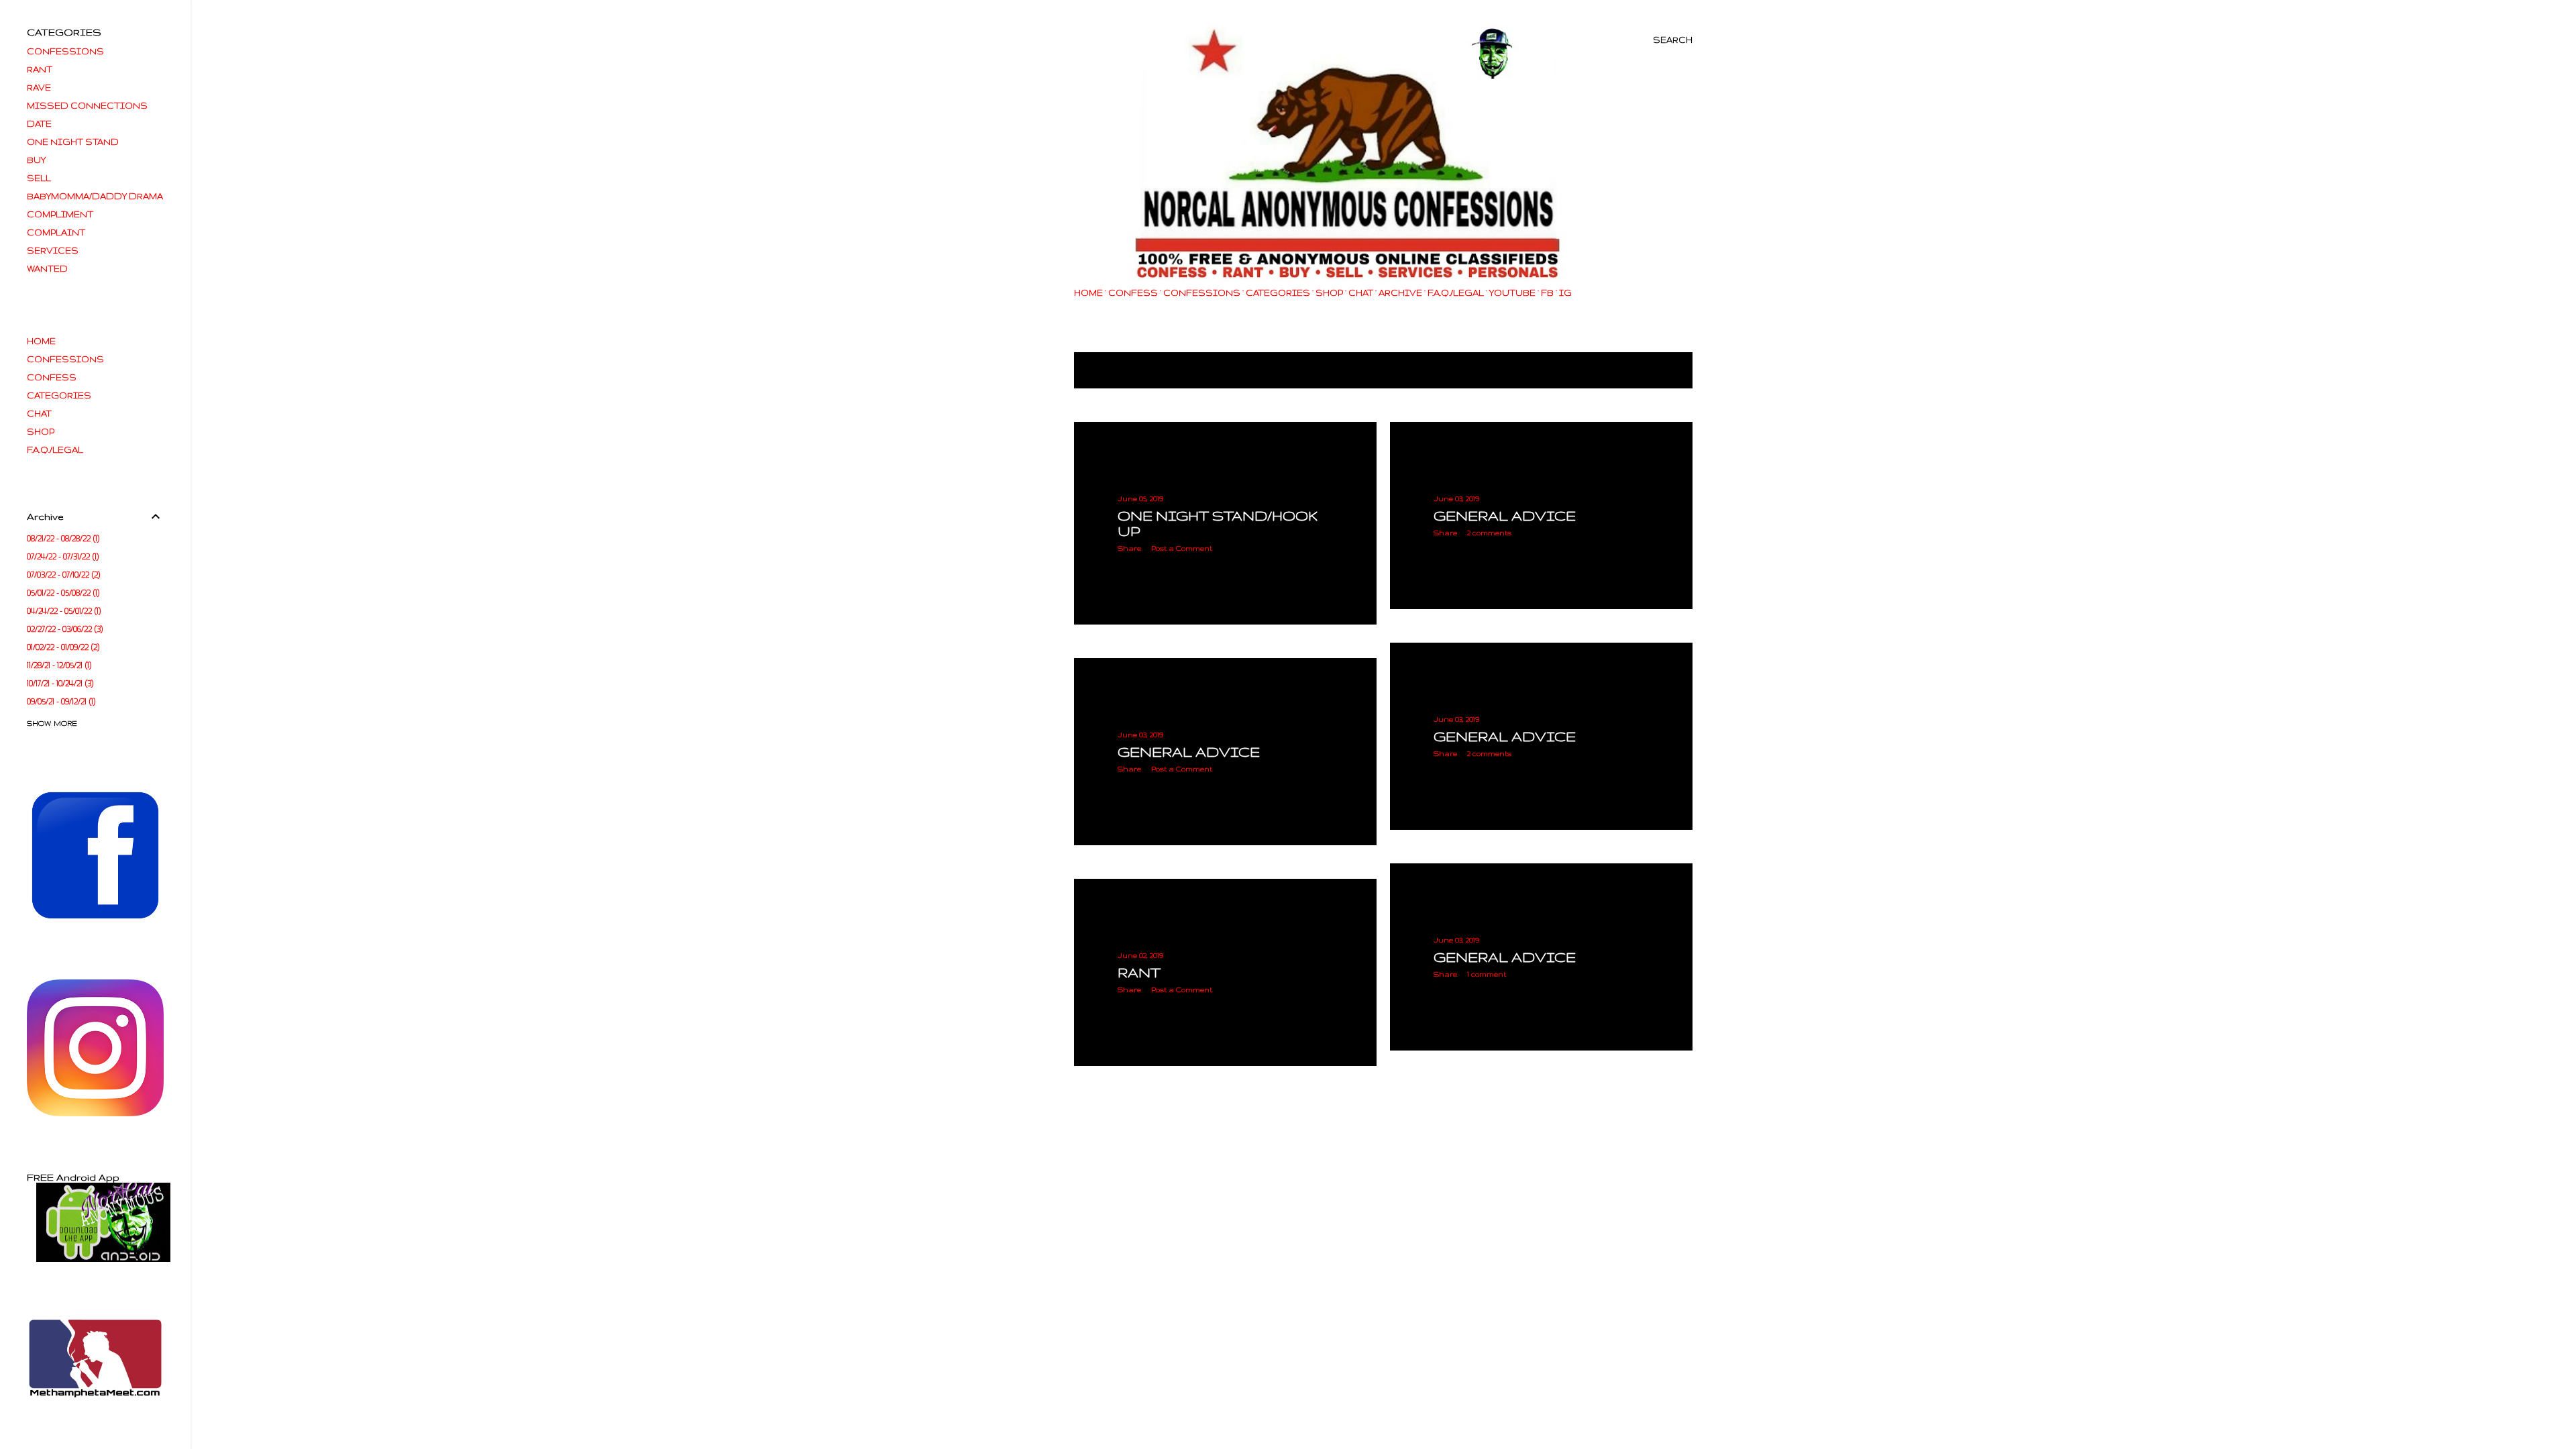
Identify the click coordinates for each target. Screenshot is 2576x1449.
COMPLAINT (56, 232)
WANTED (47, 269)
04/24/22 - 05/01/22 (63, 611)
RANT (1139, 972)
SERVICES (53, 251)
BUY (36, 160)
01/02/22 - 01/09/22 (62, 647)
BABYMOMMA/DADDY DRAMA (95, 196)
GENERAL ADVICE (1505, 516)
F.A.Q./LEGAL (1456, 293)
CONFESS (1133, 293)
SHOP (1329, 293)
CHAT (1361, 293)
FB (1547, 293)
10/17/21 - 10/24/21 (59, 683)
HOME (1088, 293)
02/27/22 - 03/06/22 (64, 629)
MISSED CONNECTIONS (87, 106)
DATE (39, 124)
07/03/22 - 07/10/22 (62, 575)
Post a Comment (1182, 548)
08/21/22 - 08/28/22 (62, 538)
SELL (39, 178)
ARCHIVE (1400, 293)
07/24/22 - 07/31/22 (62, 556)
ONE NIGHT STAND (73, 142)
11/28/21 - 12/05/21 (58, 665)
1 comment (1487, 974)
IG (1565, 293)
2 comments (1489, 533)
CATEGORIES (1278, 293)
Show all (1656, 371)
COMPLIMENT (60, 214)
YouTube (1512, 293)
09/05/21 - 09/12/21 (60, 701)
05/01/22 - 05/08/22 (62, 593)
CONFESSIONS (1202, 293)
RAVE (39, 88)
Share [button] (1129, 548)
